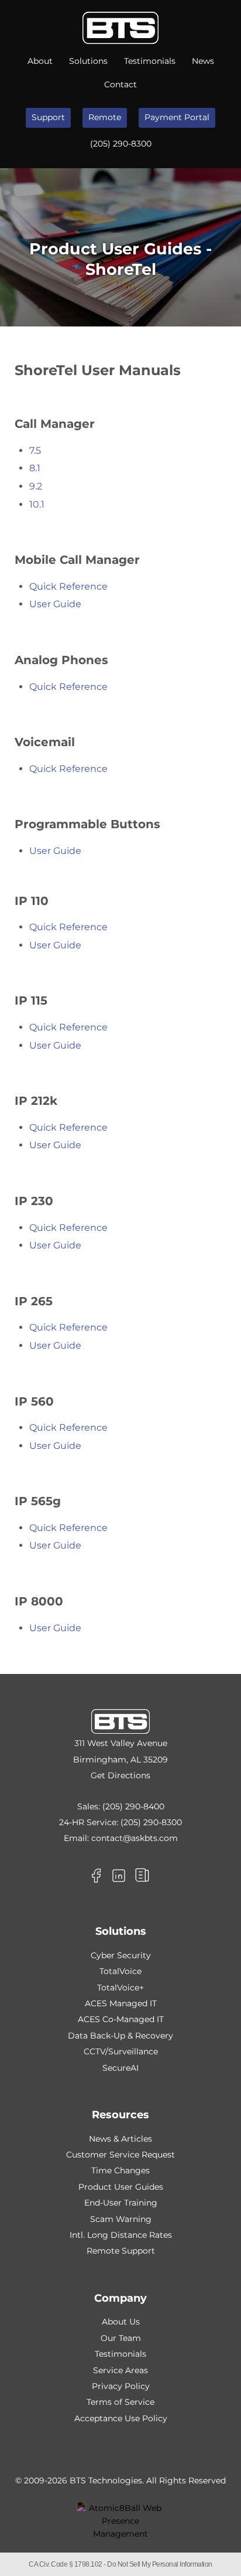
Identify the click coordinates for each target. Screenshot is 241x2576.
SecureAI (120, 2068)
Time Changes (120, 2170)
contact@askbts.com (135, 1838)
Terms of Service (120, 2402)
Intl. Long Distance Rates (121, 2235)
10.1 (37, 504)
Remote (105, 117)
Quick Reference (68, 586)
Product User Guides (121, 2187)
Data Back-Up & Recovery (120, 2036)
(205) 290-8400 (133, 1806)
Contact (120, 84)
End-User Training (121, 2203)
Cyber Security (121, 1955)
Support (48, 117)
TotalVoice (120, 1971)
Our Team (121, 2338)
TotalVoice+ (120, 1988)
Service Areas (120, 2370)
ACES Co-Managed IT (121, 2019)
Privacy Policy (121, 2386)
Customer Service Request (120, 2155)
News (203, 61)
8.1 (35, 468)
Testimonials (150, 61)
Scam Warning (121, 2219)
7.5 (35, 450)
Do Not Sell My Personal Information (160, 2564)
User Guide (55, 604)
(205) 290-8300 (121, 144)
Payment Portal (177, 117)
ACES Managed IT (121, 2003)
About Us (121, 2322)
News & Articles (120, 2139)
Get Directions (120, 1775)
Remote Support (121, 2251)
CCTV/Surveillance (121, 2051)
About (40, 61)
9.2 (36, 486)
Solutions (88, 61)
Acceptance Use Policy (121, 2418)
